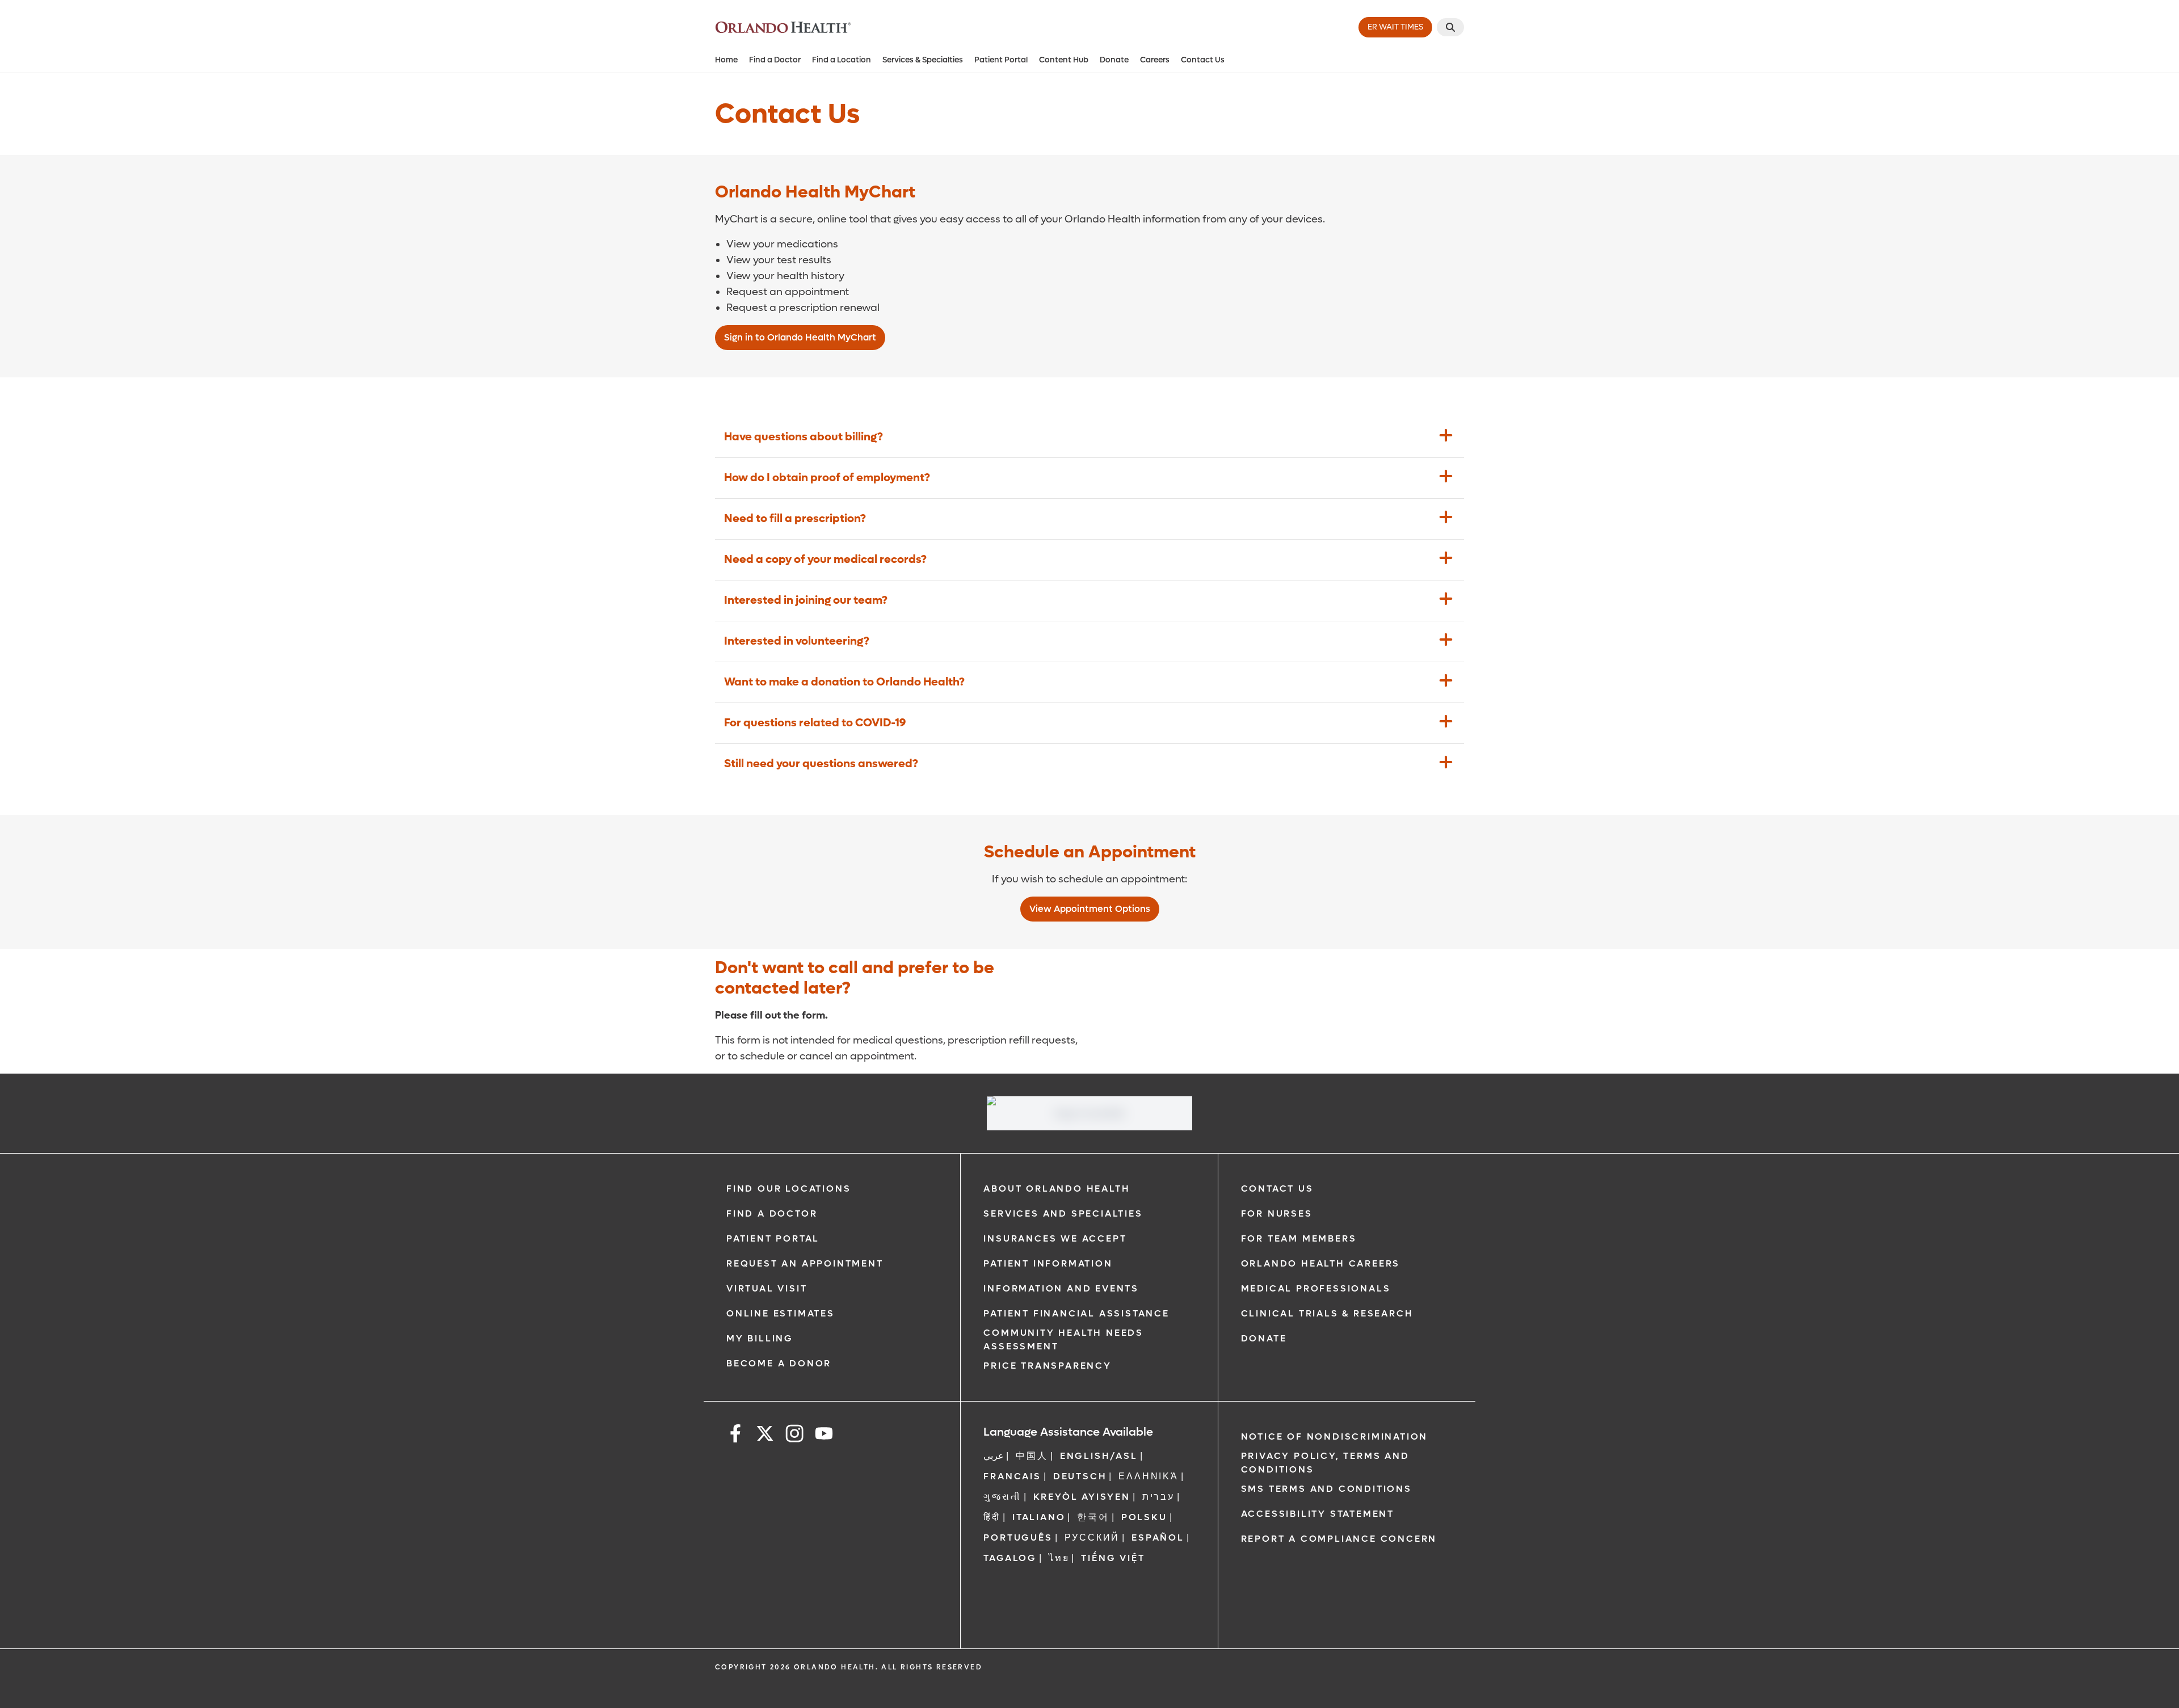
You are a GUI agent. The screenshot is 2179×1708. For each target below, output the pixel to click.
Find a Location (842, 60)
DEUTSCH (1080, 1476)
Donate (1114, 60)
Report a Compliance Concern (1339, 1539)
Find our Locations (788, 1189)
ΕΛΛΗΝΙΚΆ (1148, 1476)
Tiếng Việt (1113, 1558)
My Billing (760, 1338)
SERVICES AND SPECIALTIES (1063, 1213)
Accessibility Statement (1318, 1514)
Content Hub (1064, 60)
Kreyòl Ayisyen (1082, 1497)
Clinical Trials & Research (1327, 1313)
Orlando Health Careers (1321, 1263)
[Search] (1450, 27)
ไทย (1059, 1558)
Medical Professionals (1316, 1288)
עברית (1158, 1497)
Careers (1155, 60)
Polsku (1144, 1517)
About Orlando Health (1057, 1189)
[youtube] (824, 1435)
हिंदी (992, 1517)
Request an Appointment (805, 1263)
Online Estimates (781, 1313)
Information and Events (1061, 1288)
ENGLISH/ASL (1099, 1456)
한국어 (1093, 1517)
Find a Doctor (775, 60)
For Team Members (1299, 1238)
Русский (1092, 1537)
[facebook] (735, 1435)
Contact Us (1203, 60)
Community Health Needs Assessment (1063, 1339)
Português (1018, 1537)
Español (1158, 1537)
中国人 (1032, 1456)
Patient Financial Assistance (1076, 1313)
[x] (765, 1435)
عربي (994, 1456)
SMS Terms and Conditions (1326, 1489)
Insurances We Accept (1055, 1238)
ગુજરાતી (1002, 1497)
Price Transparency (1047, 1366)
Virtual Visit (767, 1288)
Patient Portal (1001, 60)
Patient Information (1048, 1263)
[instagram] (794, 1435)
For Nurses (1277, 1213)
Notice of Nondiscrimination (1335, 1436)
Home (726, 60)
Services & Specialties (923, 60)
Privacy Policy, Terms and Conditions (1325, 1463)
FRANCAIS (1012, 1476)
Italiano (1039, 1517)
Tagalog (1010, 1558)
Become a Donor (779, 1363)
